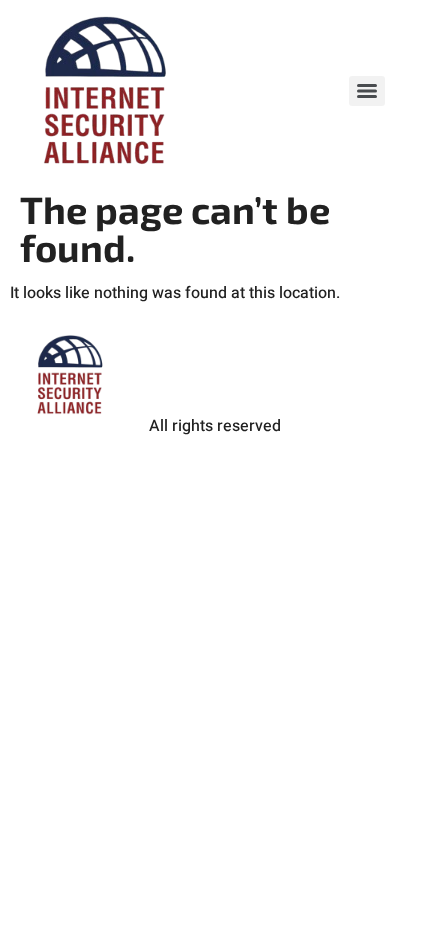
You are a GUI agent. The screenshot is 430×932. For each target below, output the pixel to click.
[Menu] (367, 91)
